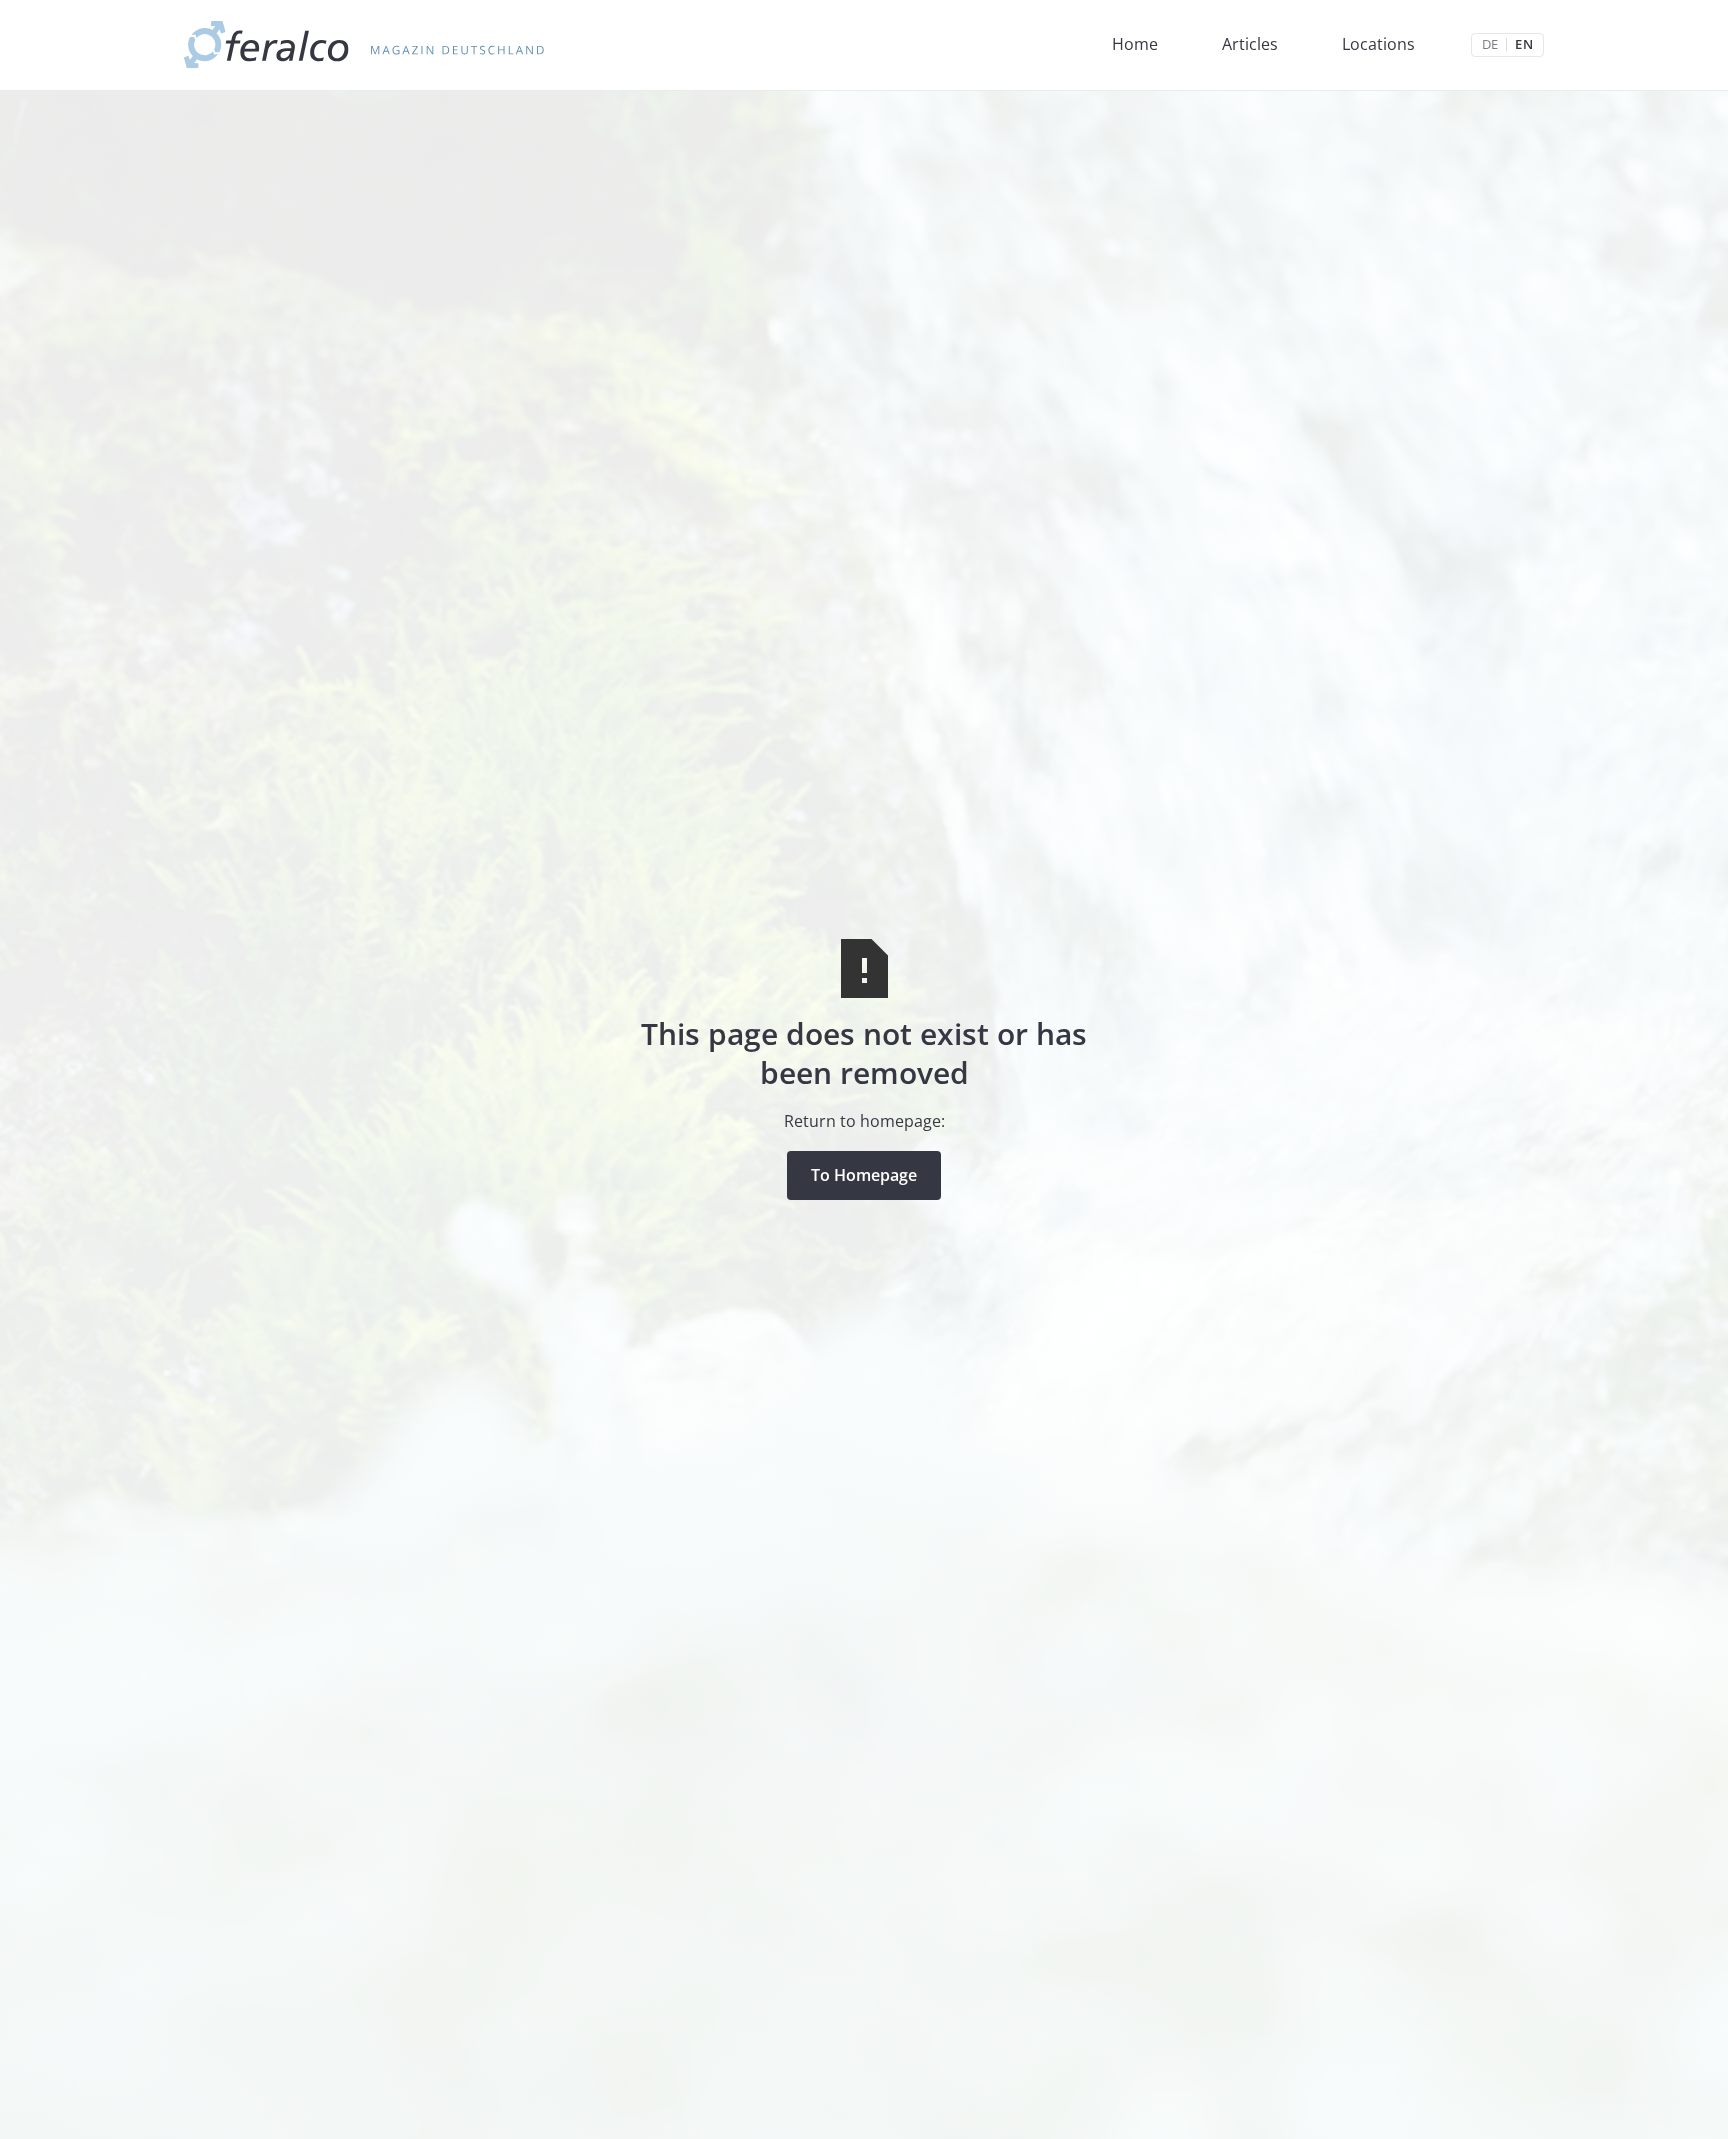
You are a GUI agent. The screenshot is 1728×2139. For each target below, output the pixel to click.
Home (1135, 44)
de (1490, 44)
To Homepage (864, 1175)
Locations (1378, 44)
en (1524, 44)
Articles (1250, 44)
